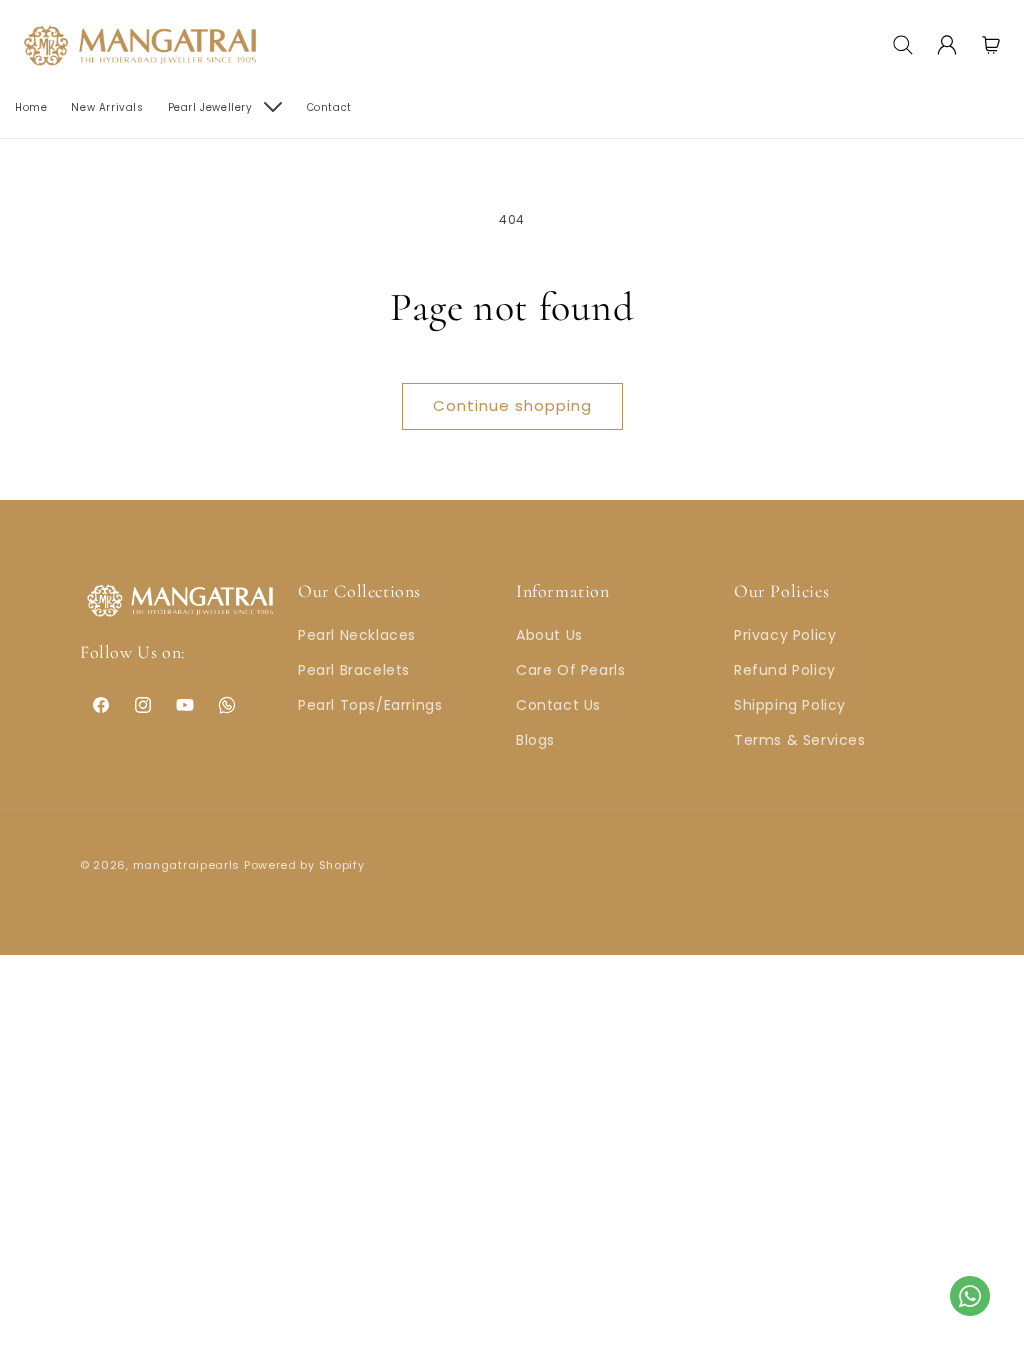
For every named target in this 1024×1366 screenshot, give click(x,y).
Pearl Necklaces (357, 635)
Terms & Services (800, 740)
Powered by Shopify (304, 865)
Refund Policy (785, 670)
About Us (549, 635)
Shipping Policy (790, 705)
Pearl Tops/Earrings (370, 705)
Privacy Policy (785, 635)
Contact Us (558, 705)
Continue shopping (512, 405)
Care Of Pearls (570, 670)
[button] (903, 45)
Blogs (535, 740)
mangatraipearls (187, 865)
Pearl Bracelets (354, 670)
